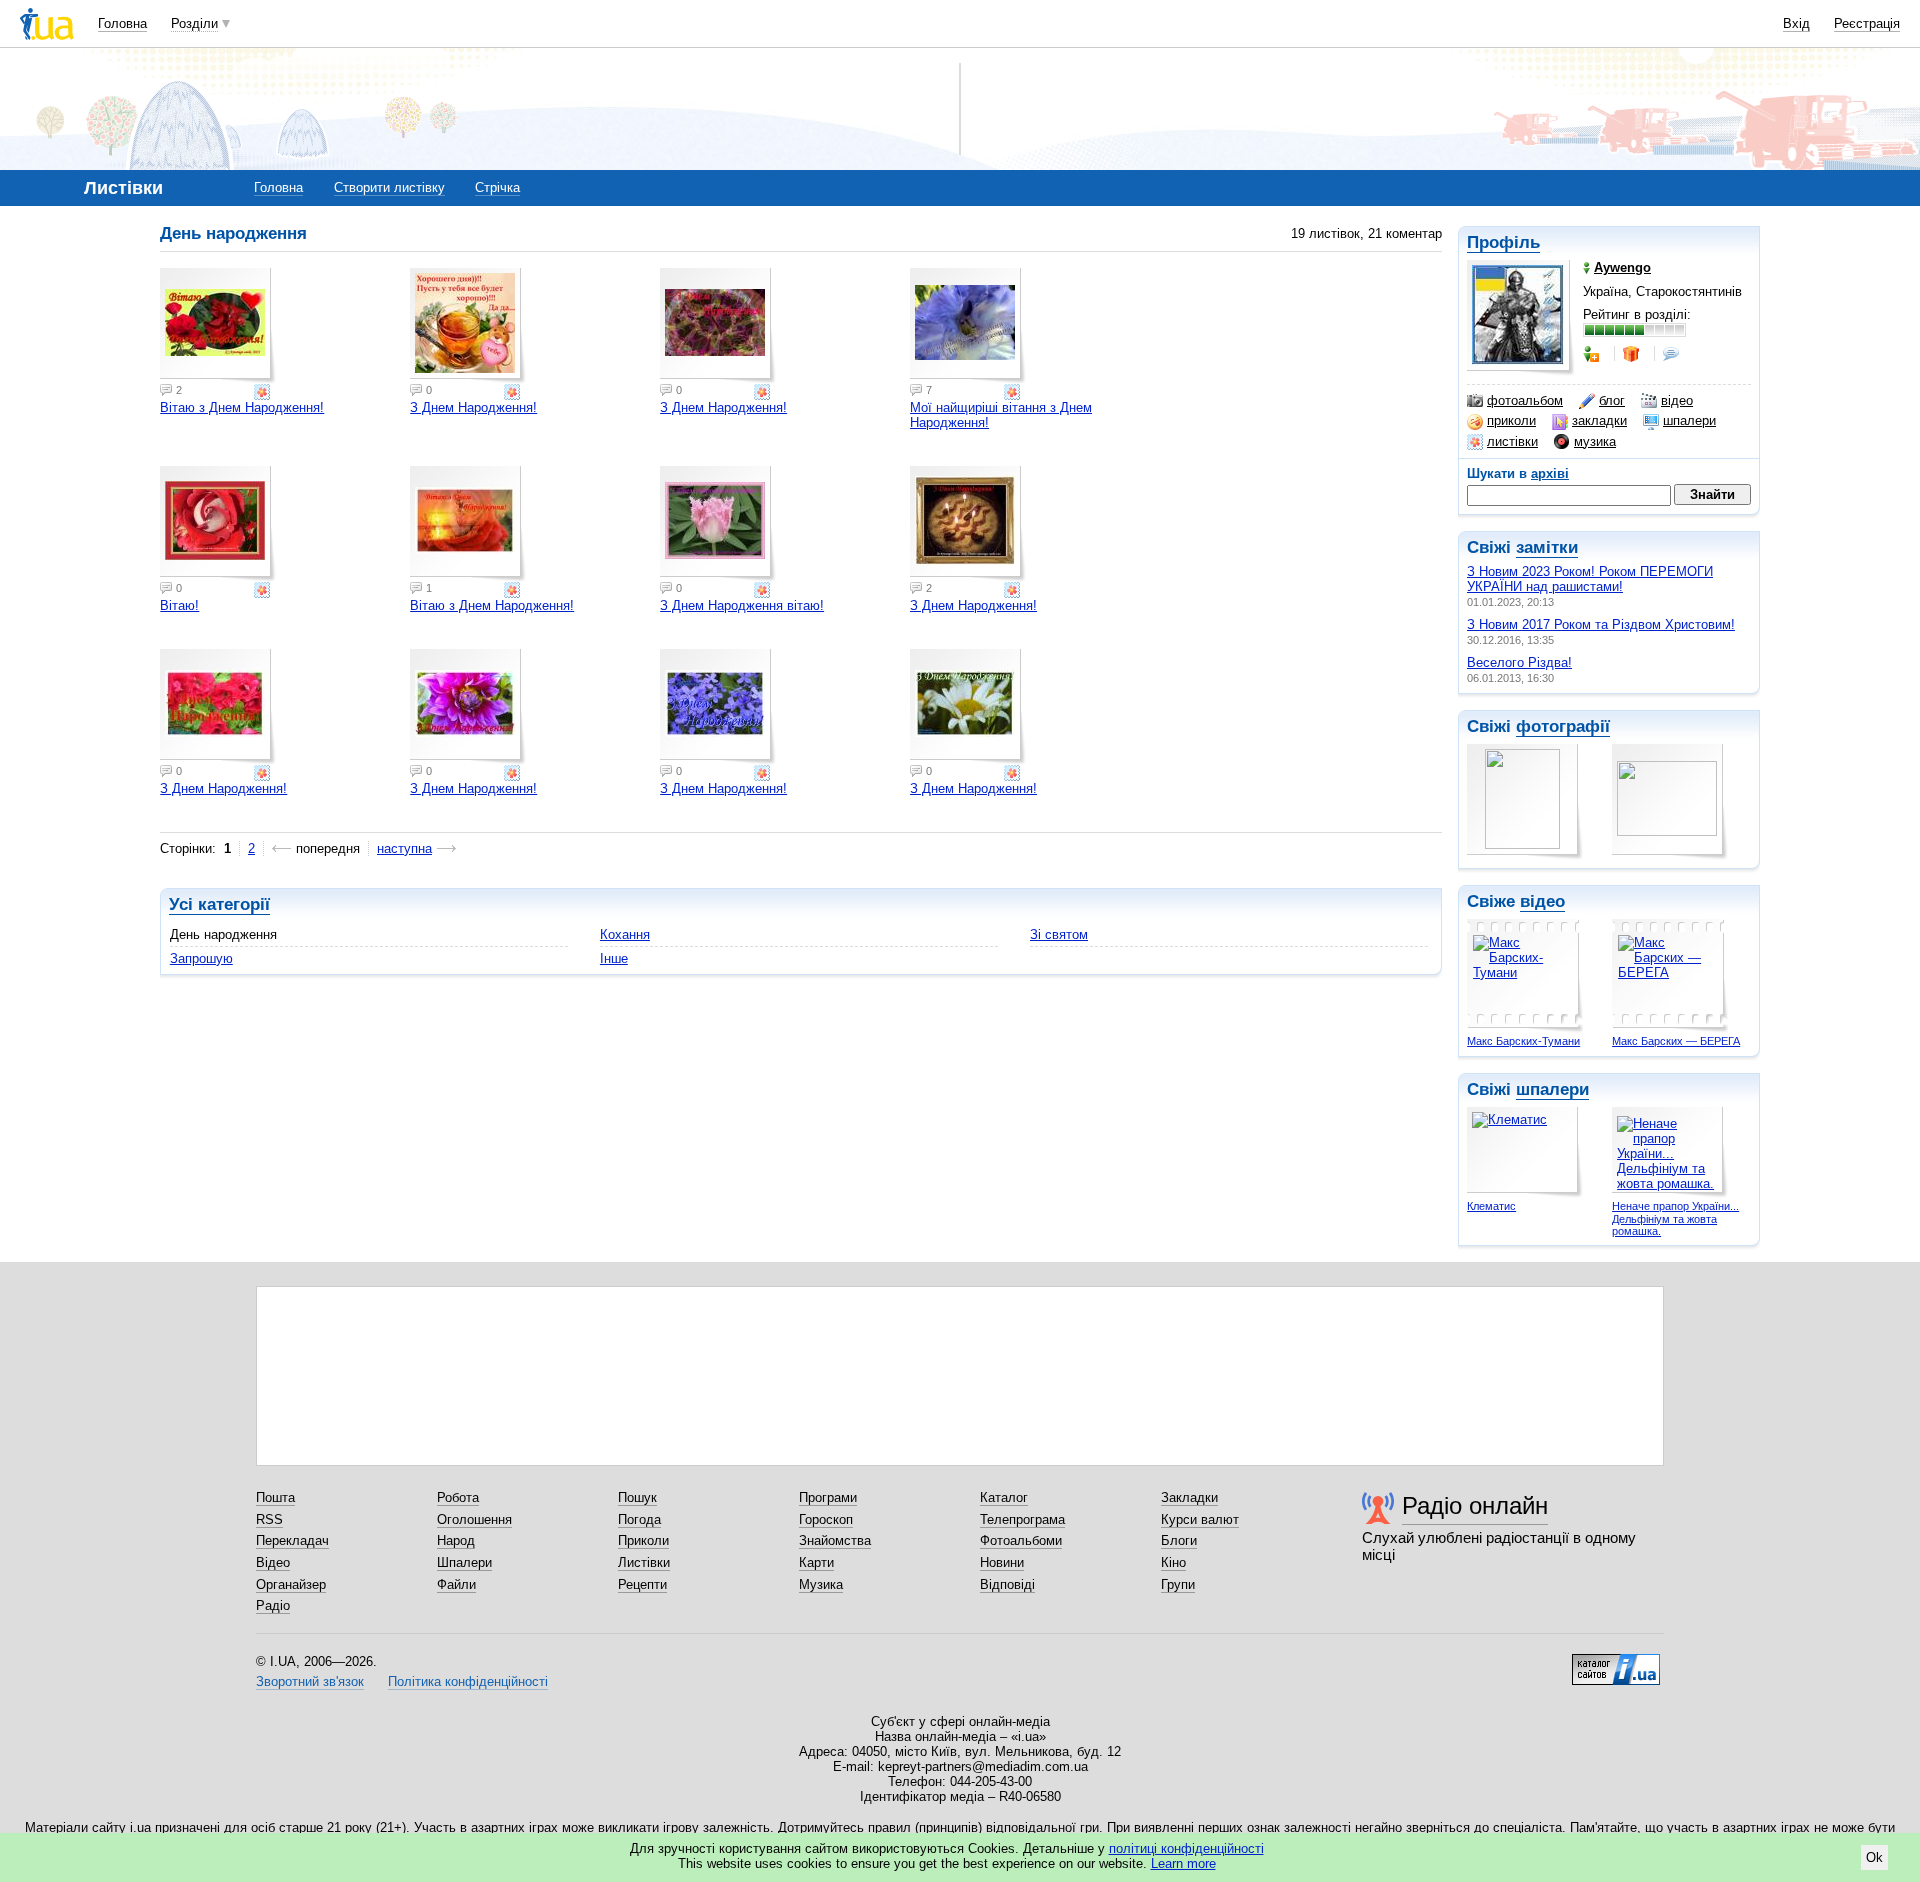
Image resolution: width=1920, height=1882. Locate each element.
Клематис (1491, 1206)
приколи (1511, 420)
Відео (273, 1562)
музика (1595, 441)
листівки (1512, 441)
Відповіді (1007, 1584)
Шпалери (464, 1562)
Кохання (625, 934)
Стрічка (497, 187)
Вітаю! (179, 605)
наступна (404, 848)
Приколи (643, 1540)
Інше (614, 958)
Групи (1178, 1584)
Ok (1874, 1857)
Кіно (1173, 1562)
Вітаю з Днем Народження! (242, 407)
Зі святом (1059, 934)
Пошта (275, 1497)
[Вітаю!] (218, 524)
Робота (458, 1497)
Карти (816, 1562)
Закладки (1189, 1497)
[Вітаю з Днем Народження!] (218, 326)
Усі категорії (219, 904)
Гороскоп (826, 1519)
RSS (269, 1519)
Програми (828, 1497)
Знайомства (835, 1540)
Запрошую (201, 958)
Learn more (1183, 1863)
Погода (639, 1519)
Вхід (1796, 23)
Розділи (194, 23)
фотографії (1563, 726)
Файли (456, 1584)
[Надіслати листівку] (264, 392)
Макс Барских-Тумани (1523, 1041)
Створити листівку (389, 187)
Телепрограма (1022, 1519)
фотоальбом (1525, 400)
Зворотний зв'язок (310, 1681)
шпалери (1689, 420)
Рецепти (642, 1584)
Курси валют (1200, 1519)
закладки (1599, 420)
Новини (1002, 1562)
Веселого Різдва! (1519, 662)
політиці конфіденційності (1186, 1848)
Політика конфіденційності (468, 1681)
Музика (821, 1584)
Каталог (1004, 1497)
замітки (1547, 547)
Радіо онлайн (1475, 1505)
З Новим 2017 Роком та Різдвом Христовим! (1601, 624)
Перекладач (292, 1540)
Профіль (1503, 242)
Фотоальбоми (1021, 1540)
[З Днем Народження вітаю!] (718, 524)
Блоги (1179, 1540)
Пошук (637, 1497)
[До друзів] (1593, 354)
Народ (456, 1540)
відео (1677, 400)
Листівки (644, 1562)
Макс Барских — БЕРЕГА (1676, 1041)
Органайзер (291, 1584)
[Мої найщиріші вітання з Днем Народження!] (968, 326)
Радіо (273, 1605)
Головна (122, 23)
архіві (1550, 473)
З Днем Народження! (473, 407)
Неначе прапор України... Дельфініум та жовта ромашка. (1675, 1218)
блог (1612, 400)
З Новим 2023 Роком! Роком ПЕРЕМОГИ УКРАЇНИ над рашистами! (1590, 579)
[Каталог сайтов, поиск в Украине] (1616, 1662)
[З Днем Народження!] (468, 326)
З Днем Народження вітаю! (742, 605)
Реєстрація (1867, 23)
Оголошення (474, 1519)
